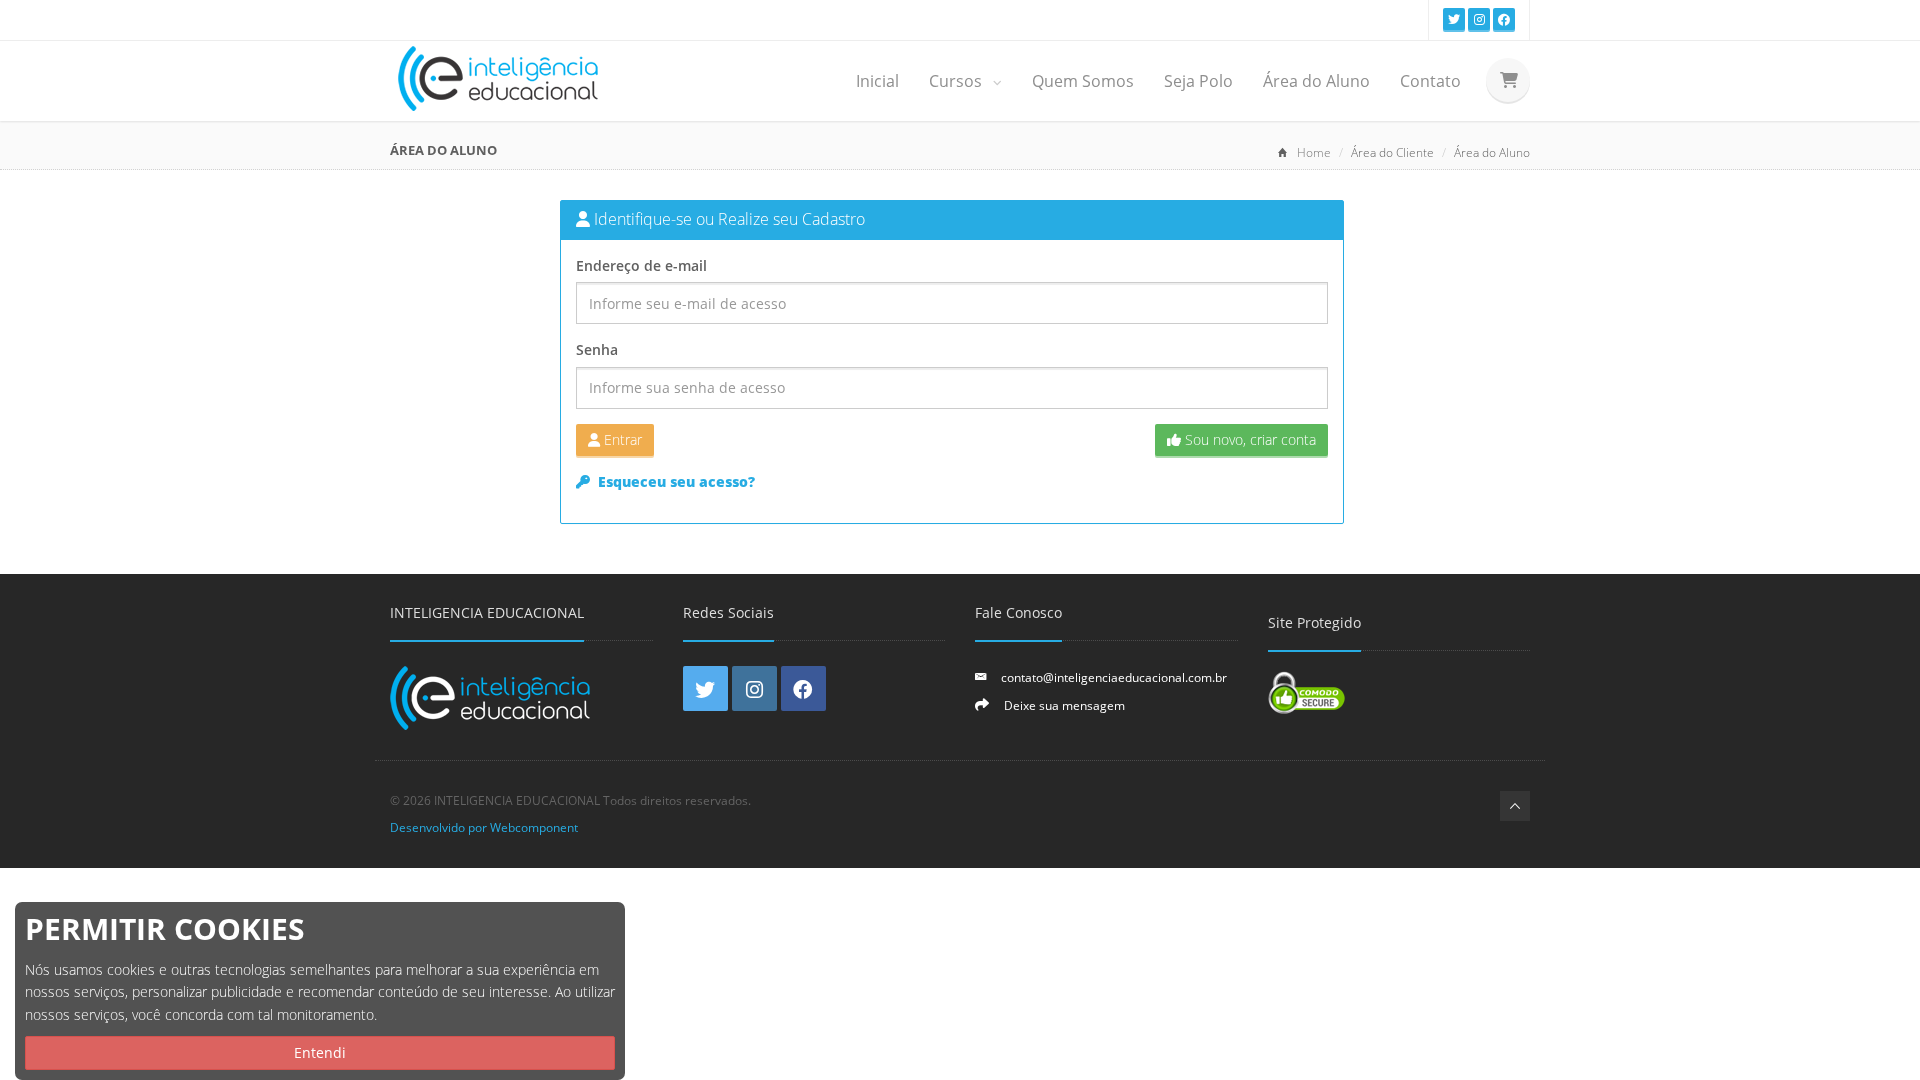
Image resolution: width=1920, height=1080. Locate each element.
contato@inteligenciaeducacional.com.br (1114, 677)
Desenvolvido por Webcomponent (484, 827)
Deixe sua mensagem (1064, 705)
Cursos (957, 81)
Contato (1430, 81)
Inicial (877, 81)
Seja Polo (1198, 81)
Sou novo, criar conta (1248, 439)
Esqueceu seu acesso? (674, 481)
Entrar (621, 439)
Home (1314, 152)
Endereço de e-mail (641, 265)
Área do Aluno (1316, 81)
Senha (597, 349)
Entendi (320, 1052)
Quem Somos (1083, 81)
